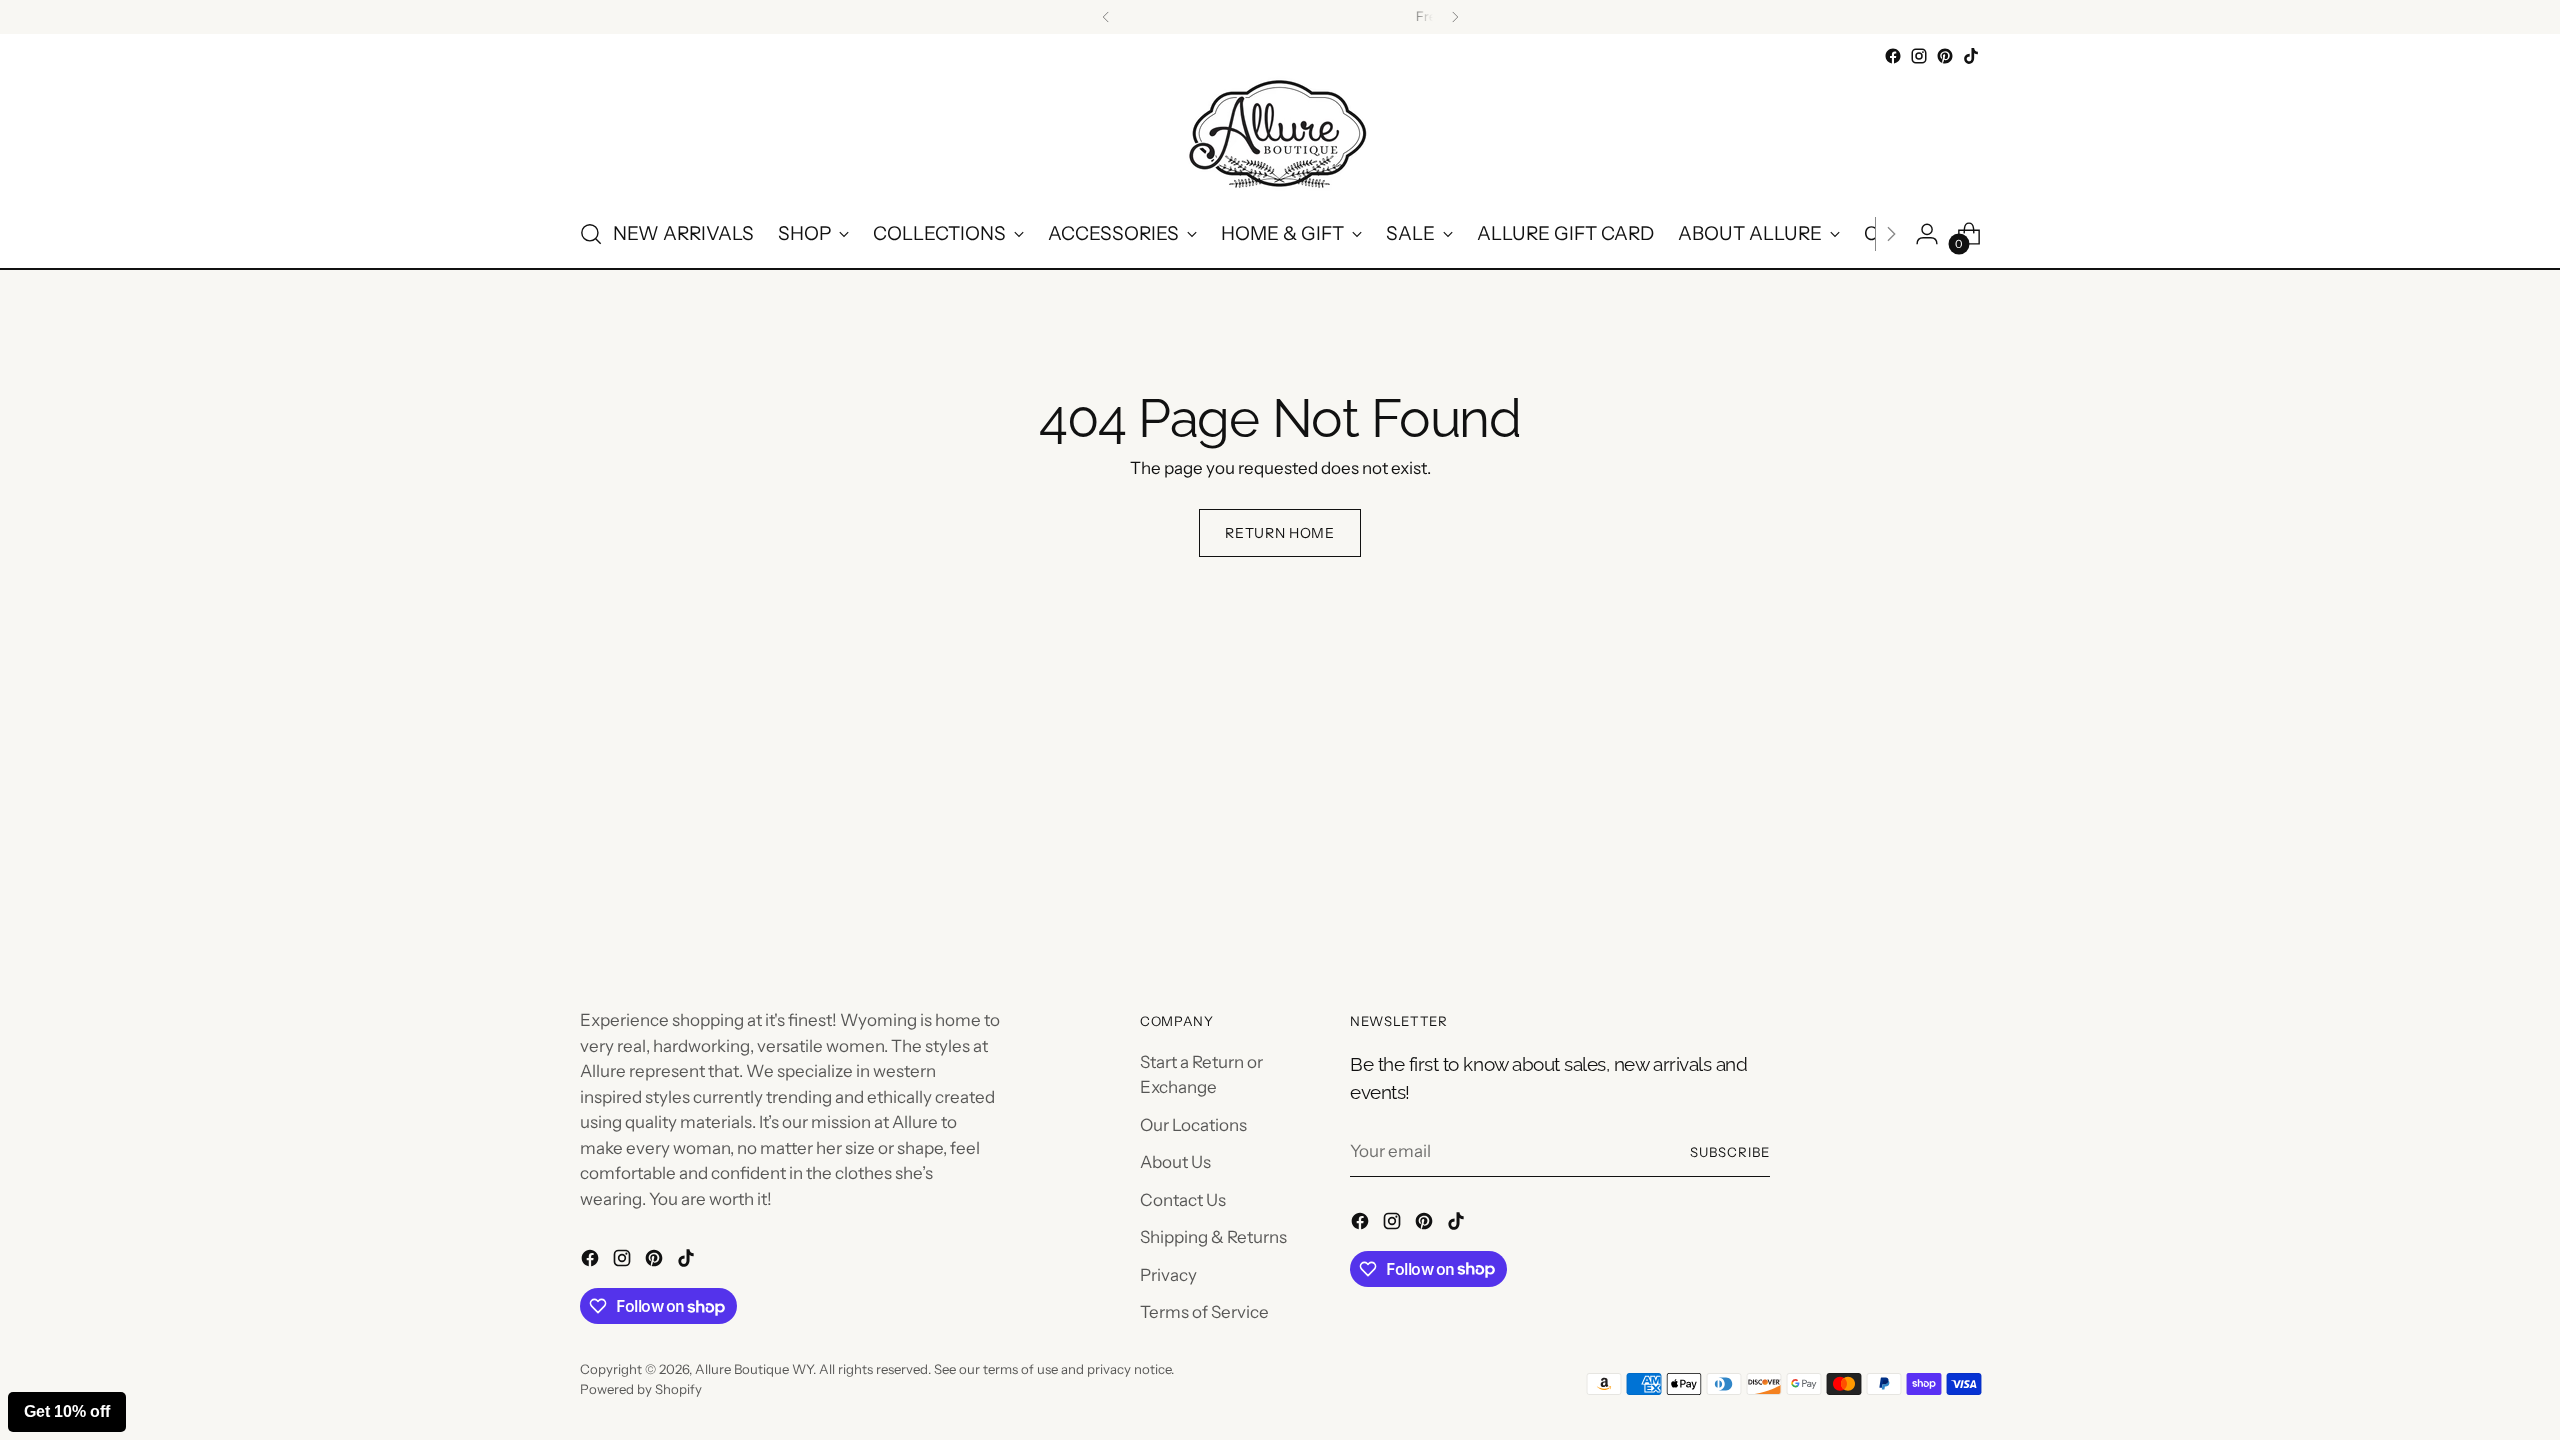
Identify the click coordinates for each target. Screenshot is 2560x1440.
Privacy (1168, 1275)
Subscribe (1730, 1152)
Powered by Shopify (641, 1389)
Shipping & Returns (1213, 1237)
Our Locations (1193, 1125)
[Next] (1455, 17)
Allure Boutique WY (754, 1369)
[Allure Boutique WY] (1280, 135)
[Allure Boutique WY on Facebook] (1893, 56)
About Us (1175, 1162)
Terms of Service (1204, 1312)
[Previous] (1106, 17)
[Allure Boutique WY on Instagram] (1919, 56)
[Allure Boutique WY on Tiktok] (1971, 56)
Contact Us (1183, 1200)
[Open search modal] (591, 234)
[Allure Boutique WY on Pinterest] (1945, 56)
